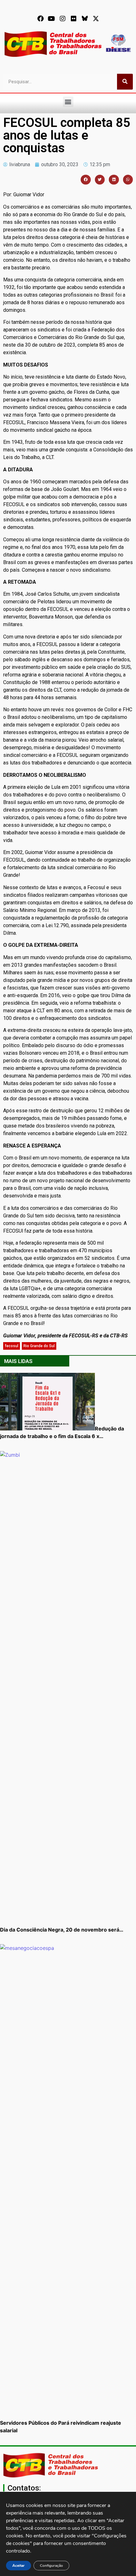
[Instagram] (63, 19)
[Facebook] (40, 19)
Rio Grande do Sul (39, 1346)
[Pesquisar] (125, 82)
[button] (68, 102)
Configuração (51, 2566)
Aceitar (19, 2566)
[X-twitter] (96, 19)
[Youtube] (52, 19)
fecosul (12, 1346)
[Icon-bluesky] (85, 19)
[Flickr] (74, 19)
